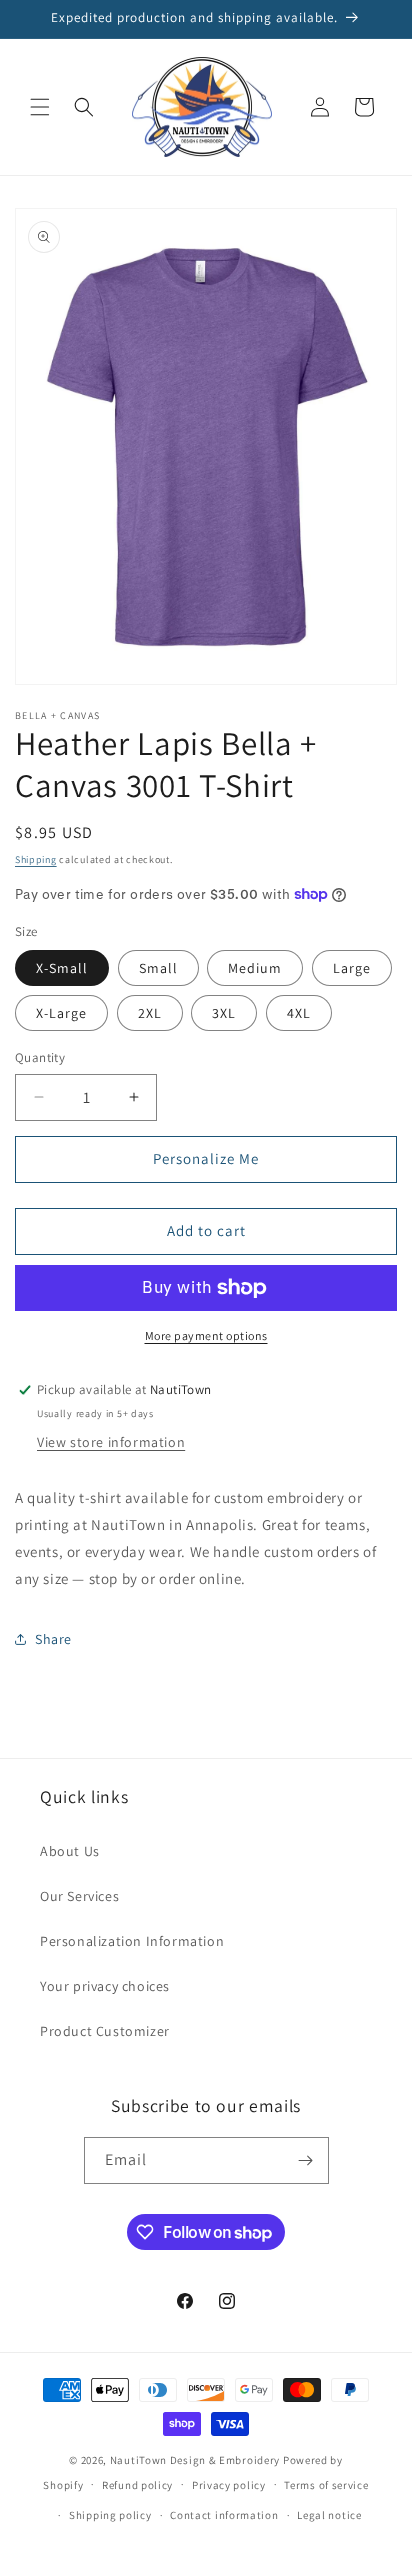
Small (158, 968)
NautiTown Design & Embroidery (195, 2460)
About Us (70, 1851)
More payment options (206, 1335)
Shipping (36, 859)
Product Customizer (105, 2031)
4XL (299, 1013)
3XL (224, 1013)
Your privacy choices (105, 1986)
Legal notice (329, 2515)
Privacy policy (229, 2485)
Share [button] (53, 1639)
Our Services (79, 1896)
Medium (255, 968)
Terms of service (326, 2485)
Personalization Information (132, 1941)
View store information (111, 1442)
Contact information (224, 2515)
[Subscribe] (306, 2160)
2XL (150, 1013)
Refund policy (137, 2485)
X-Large (61, 1013)
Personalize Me (206, 1158)
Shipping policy (110, 2515)
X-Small (62, 968)
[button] (40, 107)
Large (352, 968)
